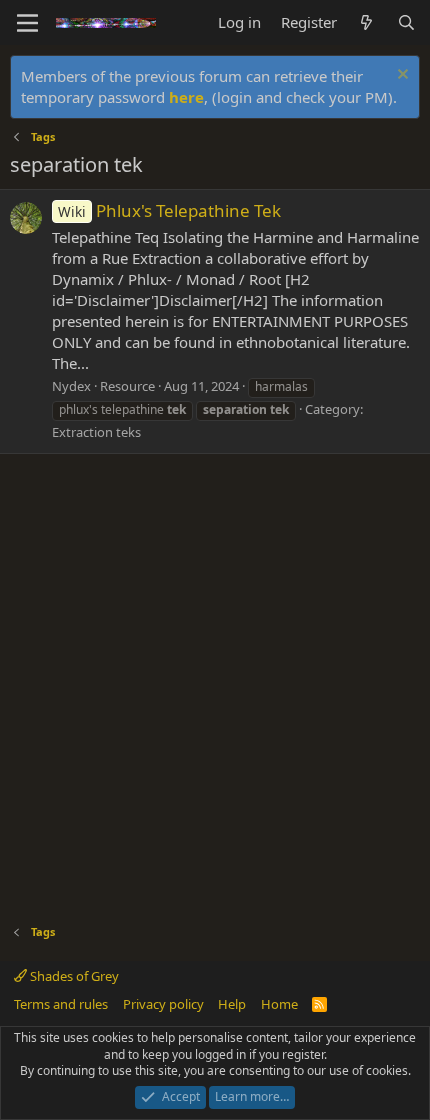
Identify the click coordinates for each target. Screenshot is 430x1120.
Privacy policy (163, 1004)
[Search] (406, 22)
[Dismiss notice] (400, 76)
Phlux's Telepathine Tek (169, 210)
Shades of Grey (73, 976)
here (186, 97)
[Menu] (27, 23)
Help (232, 1004)
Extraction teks (96, 432)
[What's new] (366, 22)
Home (279, 1004)
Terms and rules (61, 1004)
